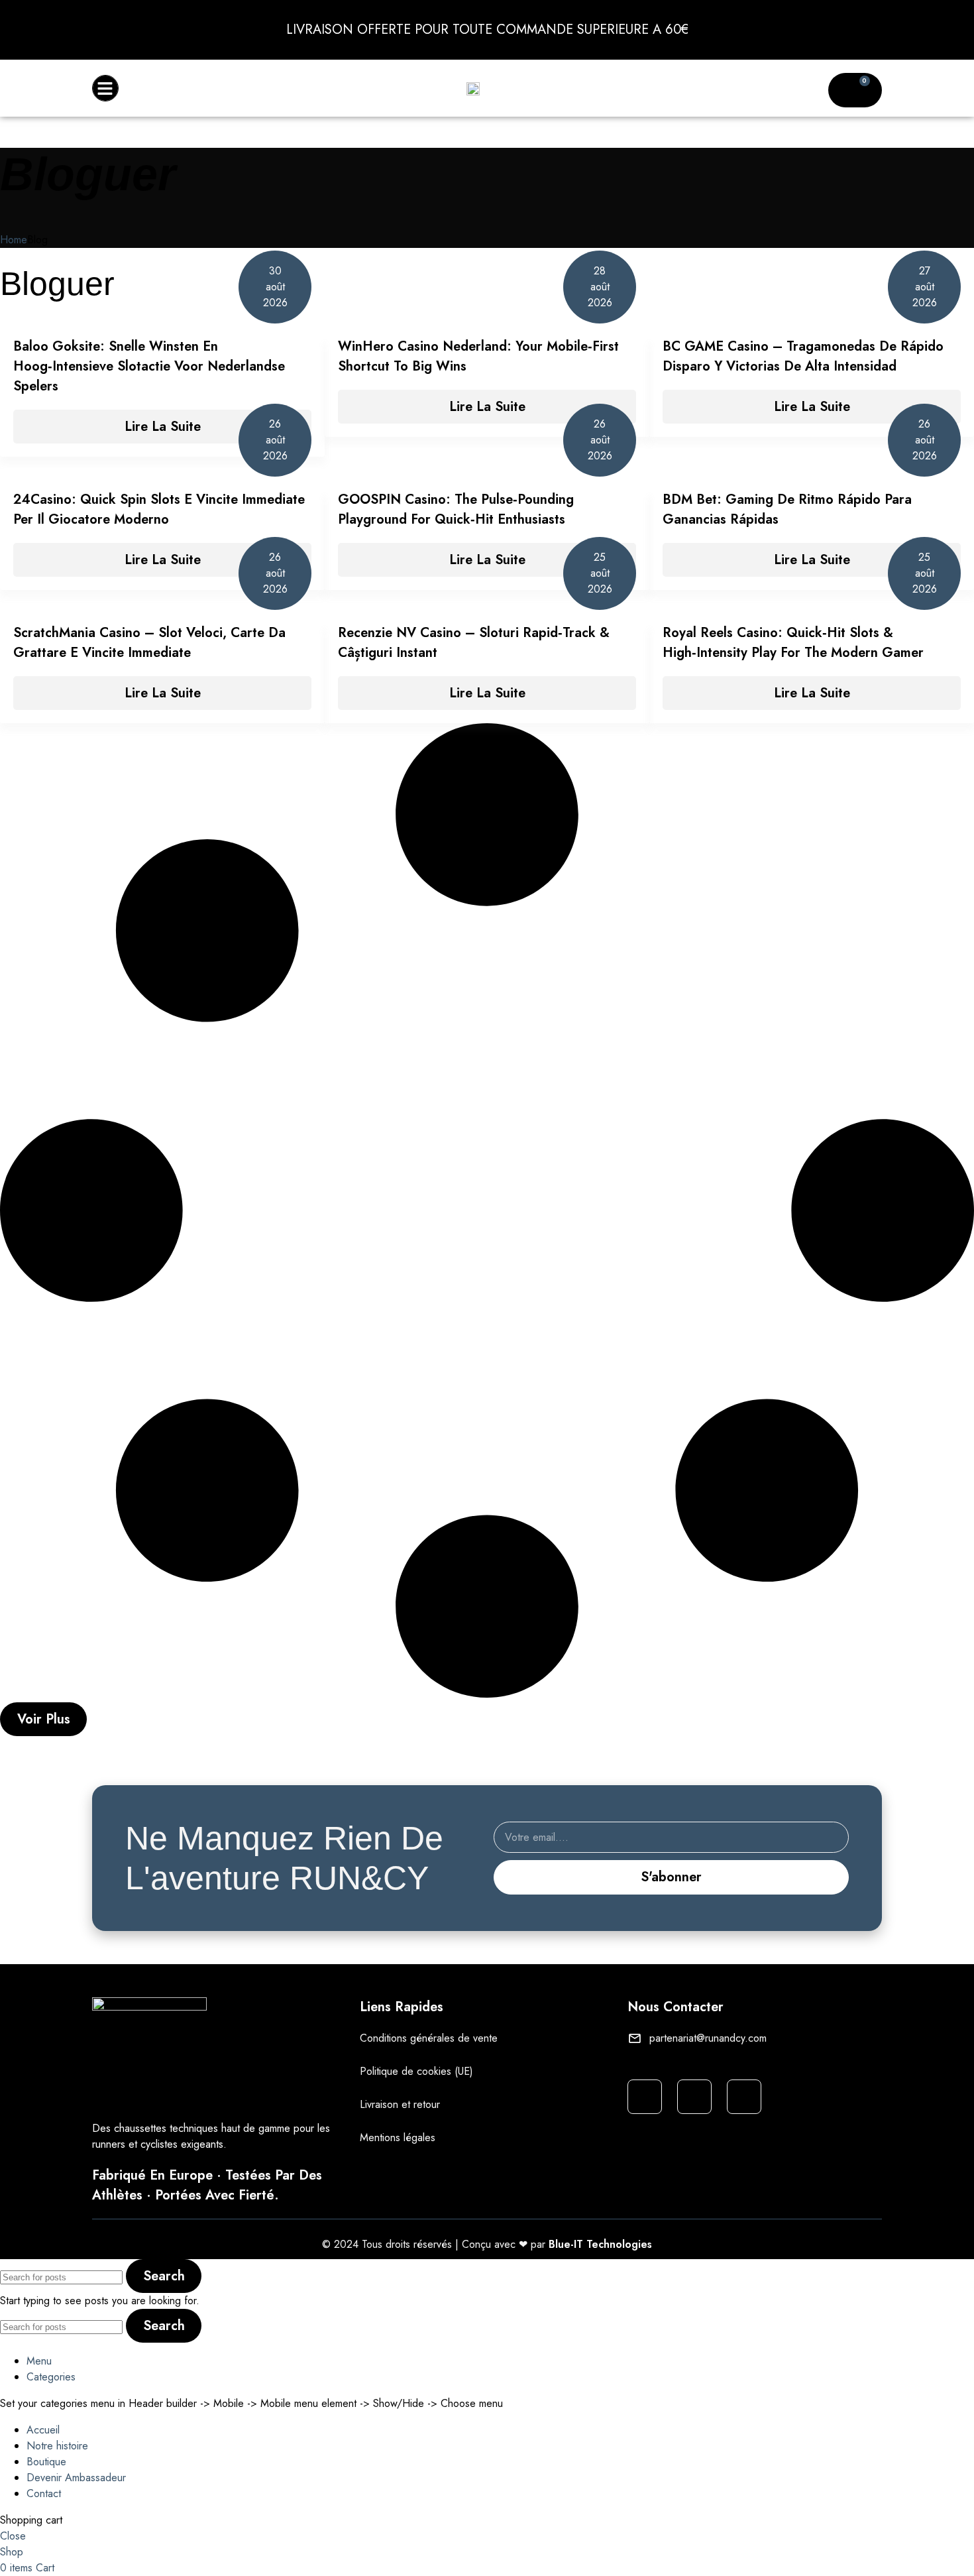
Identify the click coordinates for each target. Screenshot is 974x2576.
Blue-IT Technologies (600, 2244)
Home (14, 240)
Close (13, 2536)
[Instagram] (645, 2097)
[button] (105, 88)
